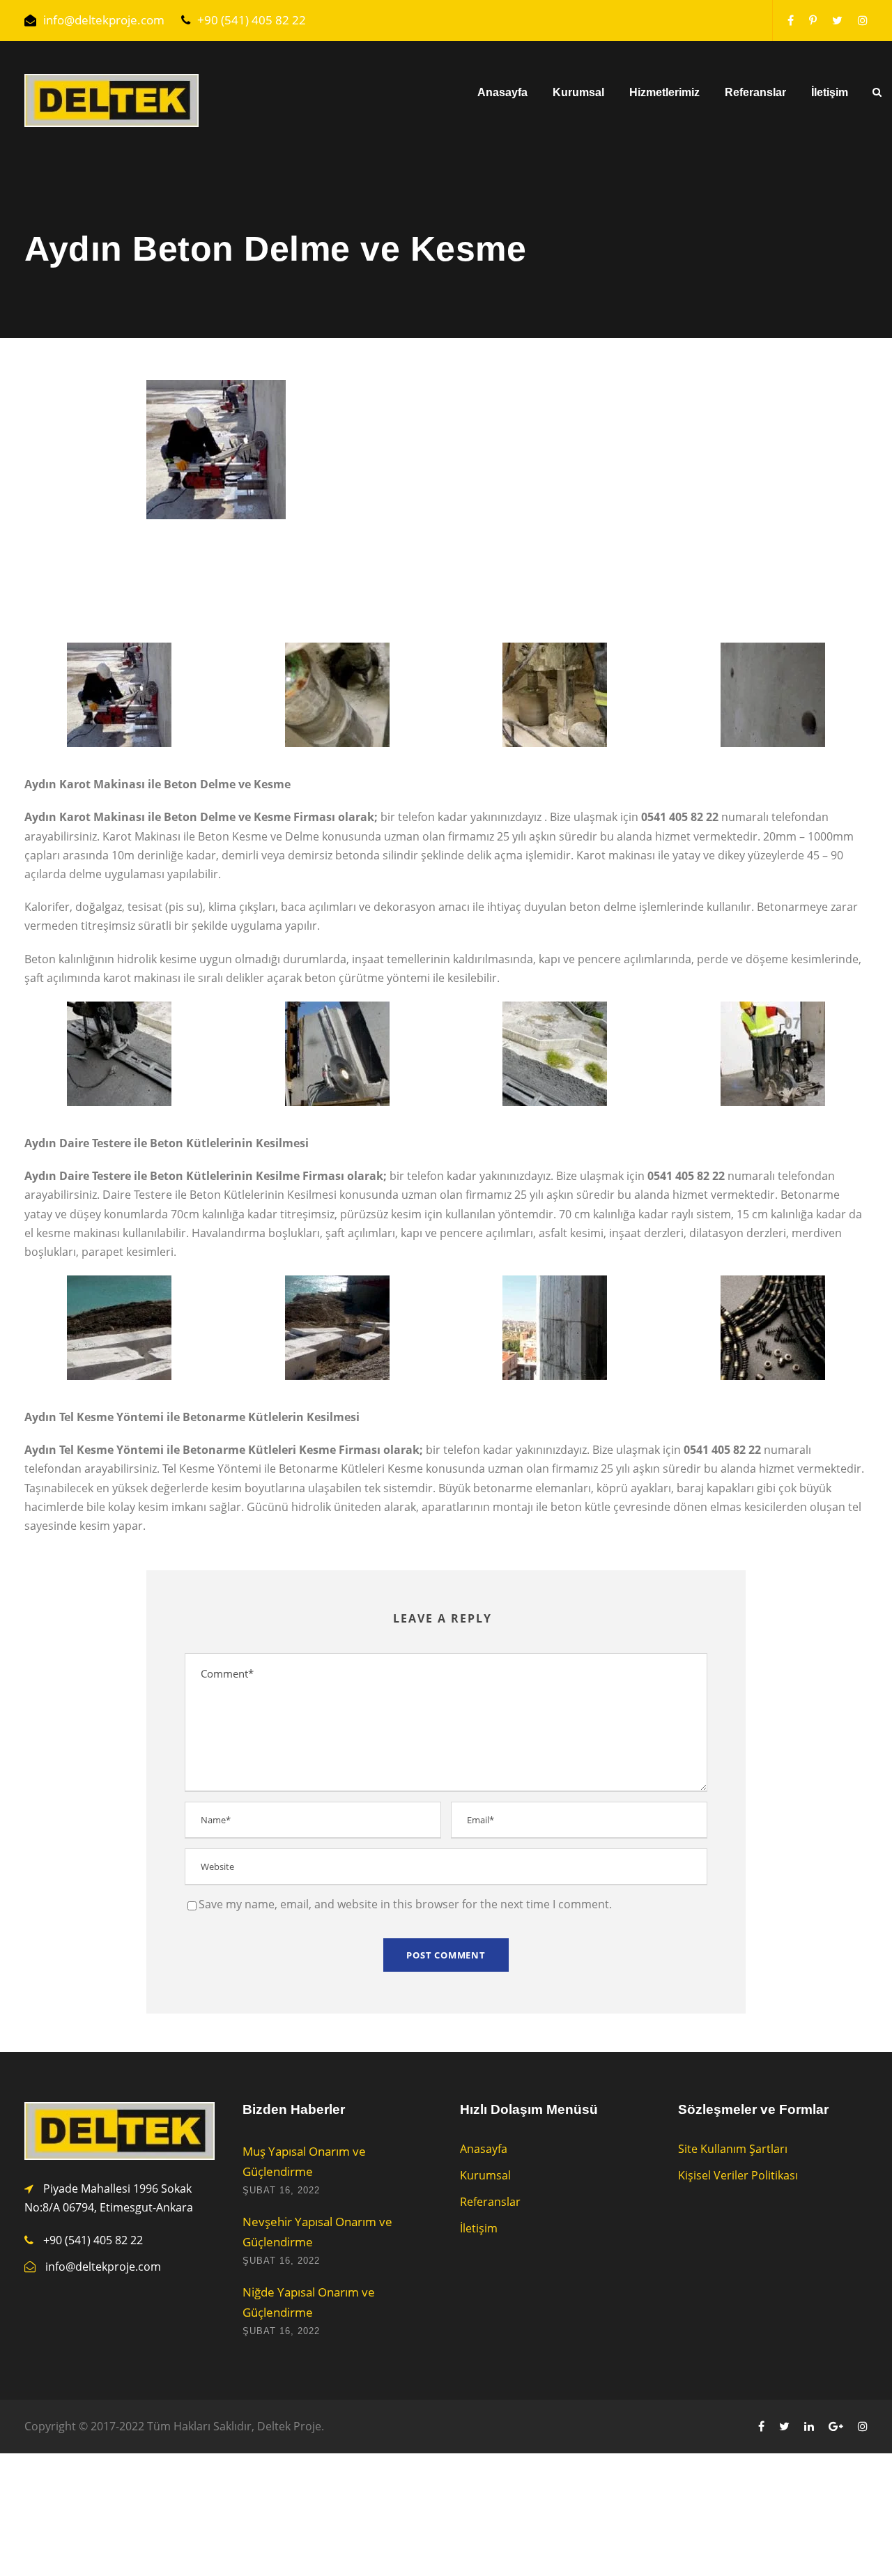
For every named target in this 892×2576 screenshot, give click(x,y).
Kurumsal (578, 92)
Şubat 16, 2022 (281, 2190)
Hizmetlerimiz (664, 92)
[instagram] (863, 20)
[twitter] (837, 20)
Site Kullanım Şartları (733, 2149)
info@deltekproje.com (104, 20)
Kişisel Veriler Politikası (738, 2175)
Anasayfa (502, 92)
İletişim (830, 92)
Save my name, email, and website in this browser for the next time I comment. (405, 1904)
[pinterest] (813, 20)
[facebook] (791, 20)
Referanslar (755, 92)
